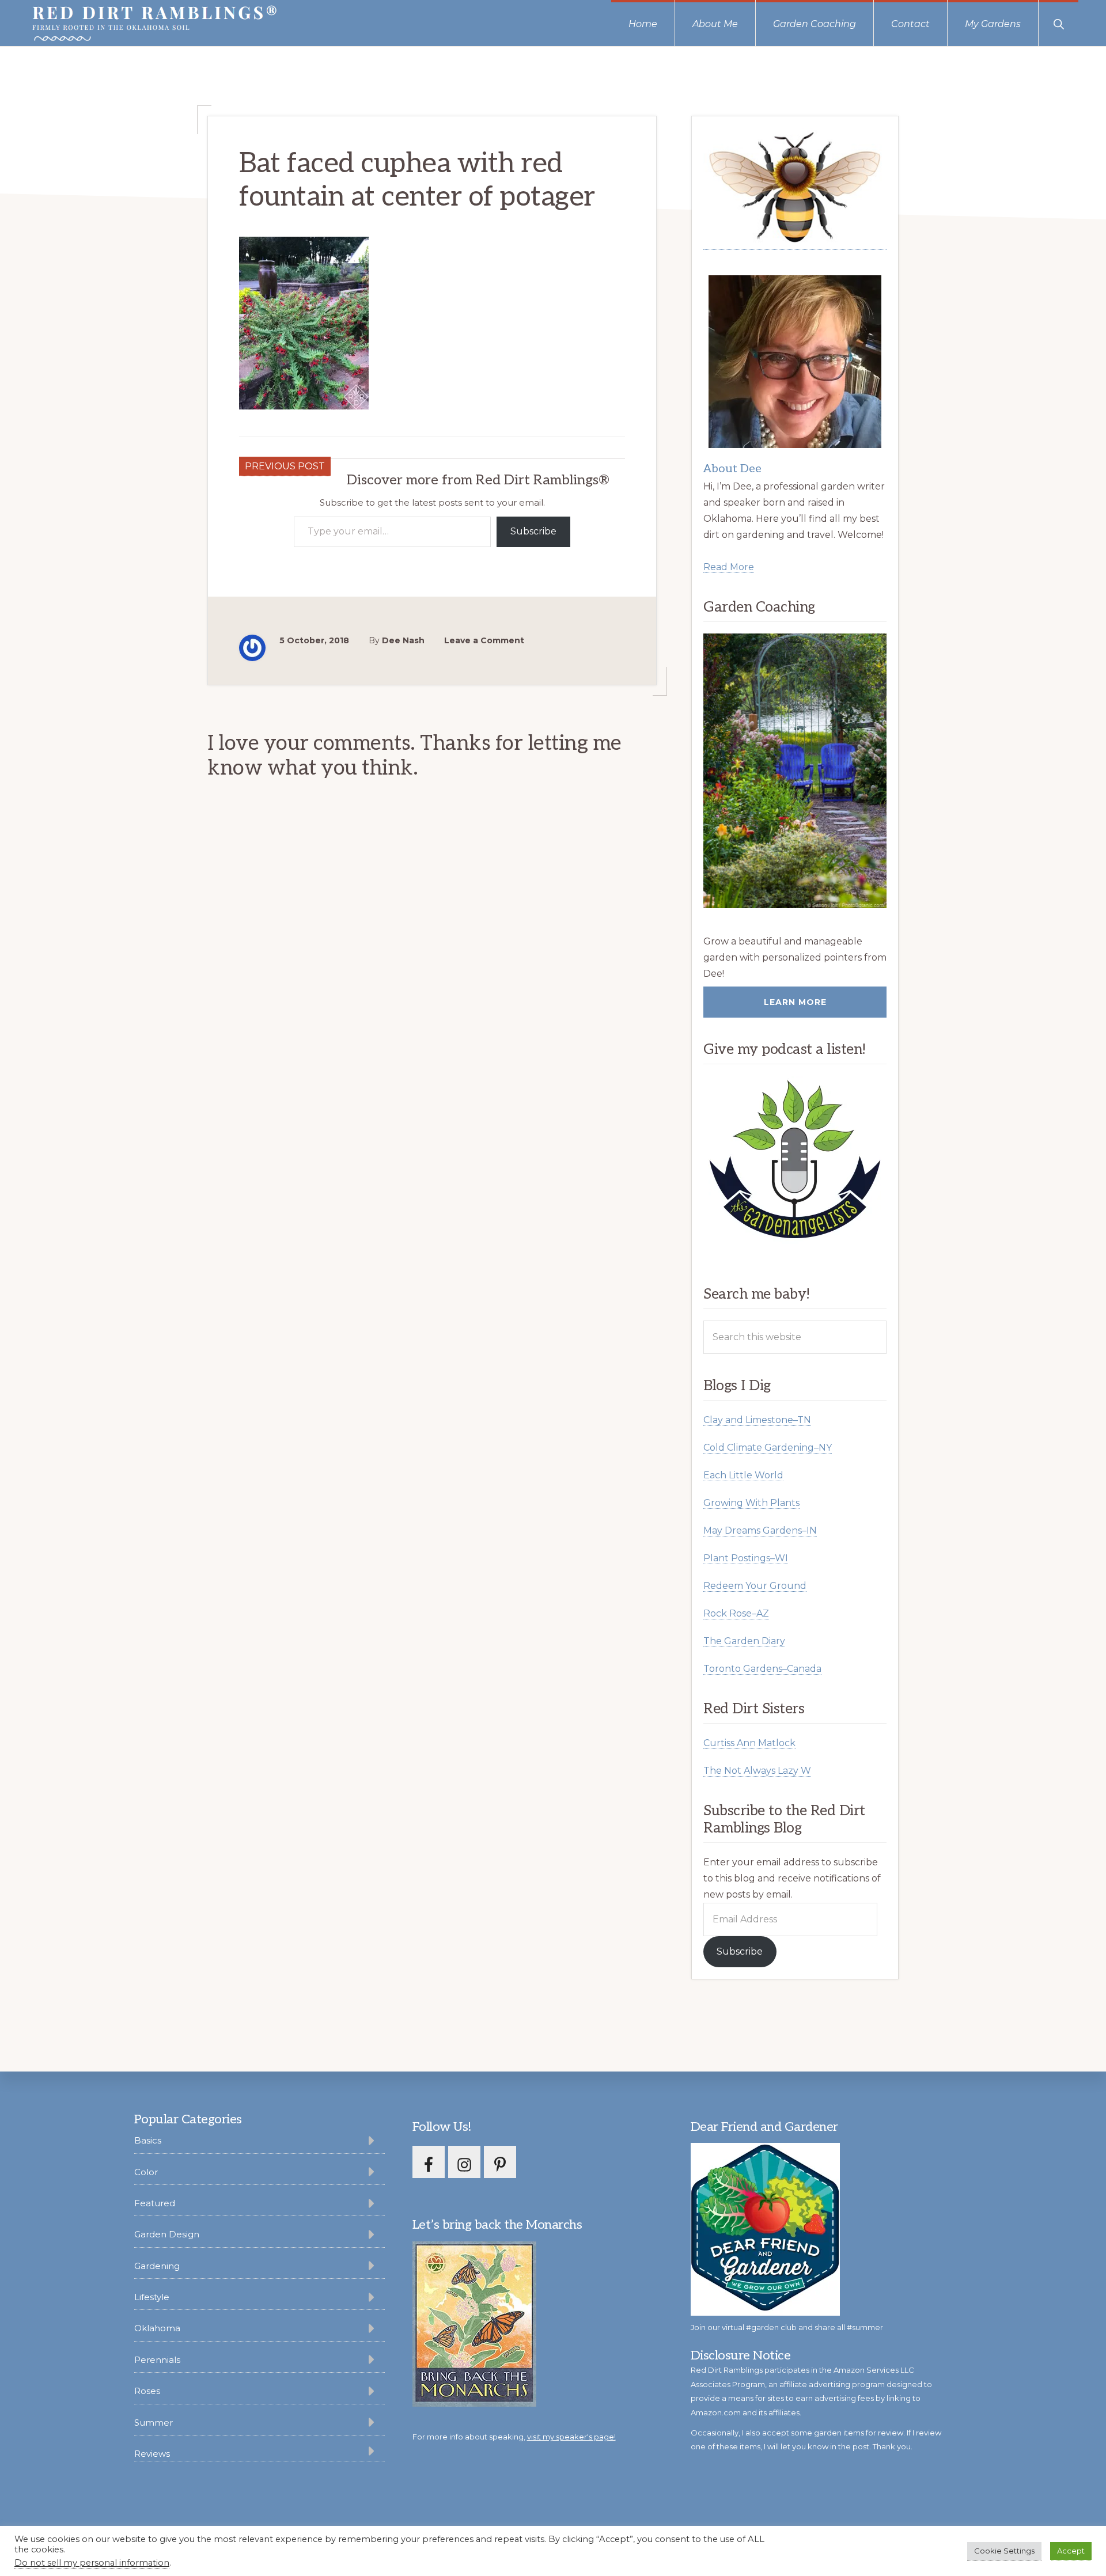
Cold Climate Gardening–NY (768, 1448)
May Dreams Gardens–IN (760, 1530)
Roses (147, 2391)
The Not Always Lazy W (757, 1771)
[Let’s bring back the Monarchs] (474, 2405)
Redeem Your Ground (755, 1586)
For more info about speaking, (514, 2437)
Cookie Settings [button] (1004, 2551)
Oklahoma (157, 2328)
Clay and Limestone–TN (757, 1420)
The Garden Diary (744, 1641)
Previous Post (285, 466)
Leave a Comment (484, 640)
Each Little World (743, 1475)
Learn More (795, 1002)
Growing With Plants (751, 1503)
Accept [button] (1071, 2551)
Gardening (157, 2266)
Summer (154, 2423)
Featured (155, 2203)
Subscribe (533, 531)
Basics (148, 2140)
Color (146, 2172)
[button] (1058, 23)
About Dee (732, 469)
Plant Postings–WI (746, 1558)
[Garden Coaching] (795, 771)
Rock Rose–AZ (736, 1613)
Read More (729, 567)
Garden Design (167, 2234)
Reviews (152, 2454)
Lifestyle (152, 2297)
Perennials (157, 2360)
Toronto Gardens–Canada (762, 1669)
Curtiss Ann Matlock (749, 1743)
